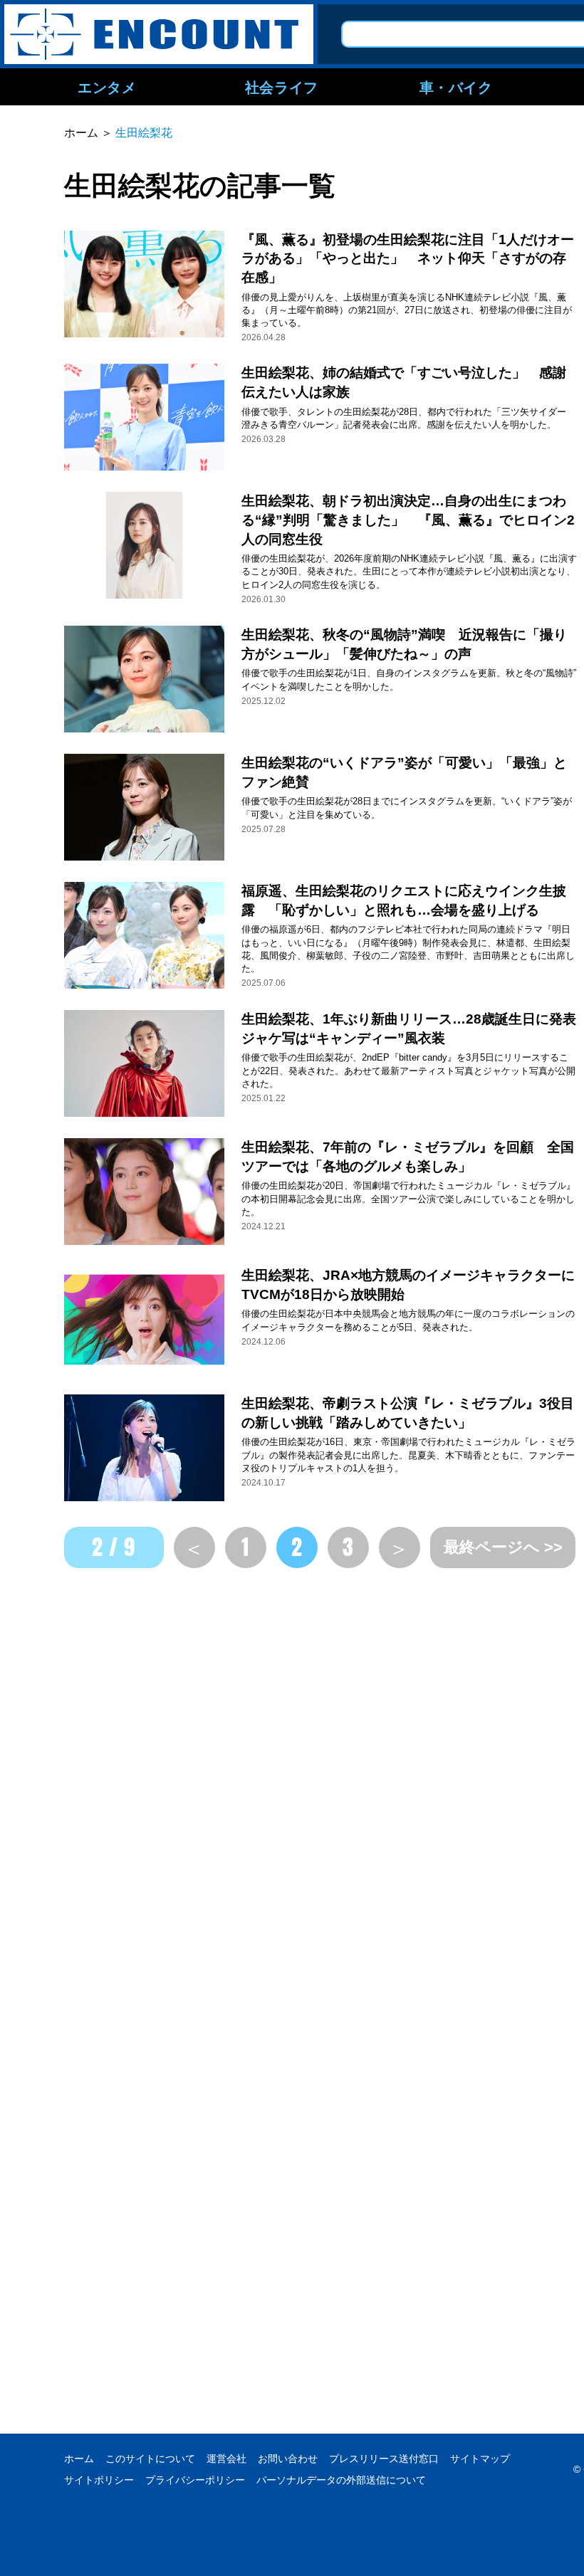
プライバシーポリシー (195, 2480)
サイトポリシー (99, 2480)
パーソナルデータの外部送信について (341, 2480)
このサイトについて (150, 2459)
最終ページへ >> (503, 1547)
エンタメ (107, 87)
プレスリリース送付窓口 (384, 2459)
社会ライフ (282, 87)
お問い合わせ (288, 2459)
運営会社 (226, 2459)
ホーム (79, 2459)
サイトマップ (480, 2459)
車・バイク (456, 87)
